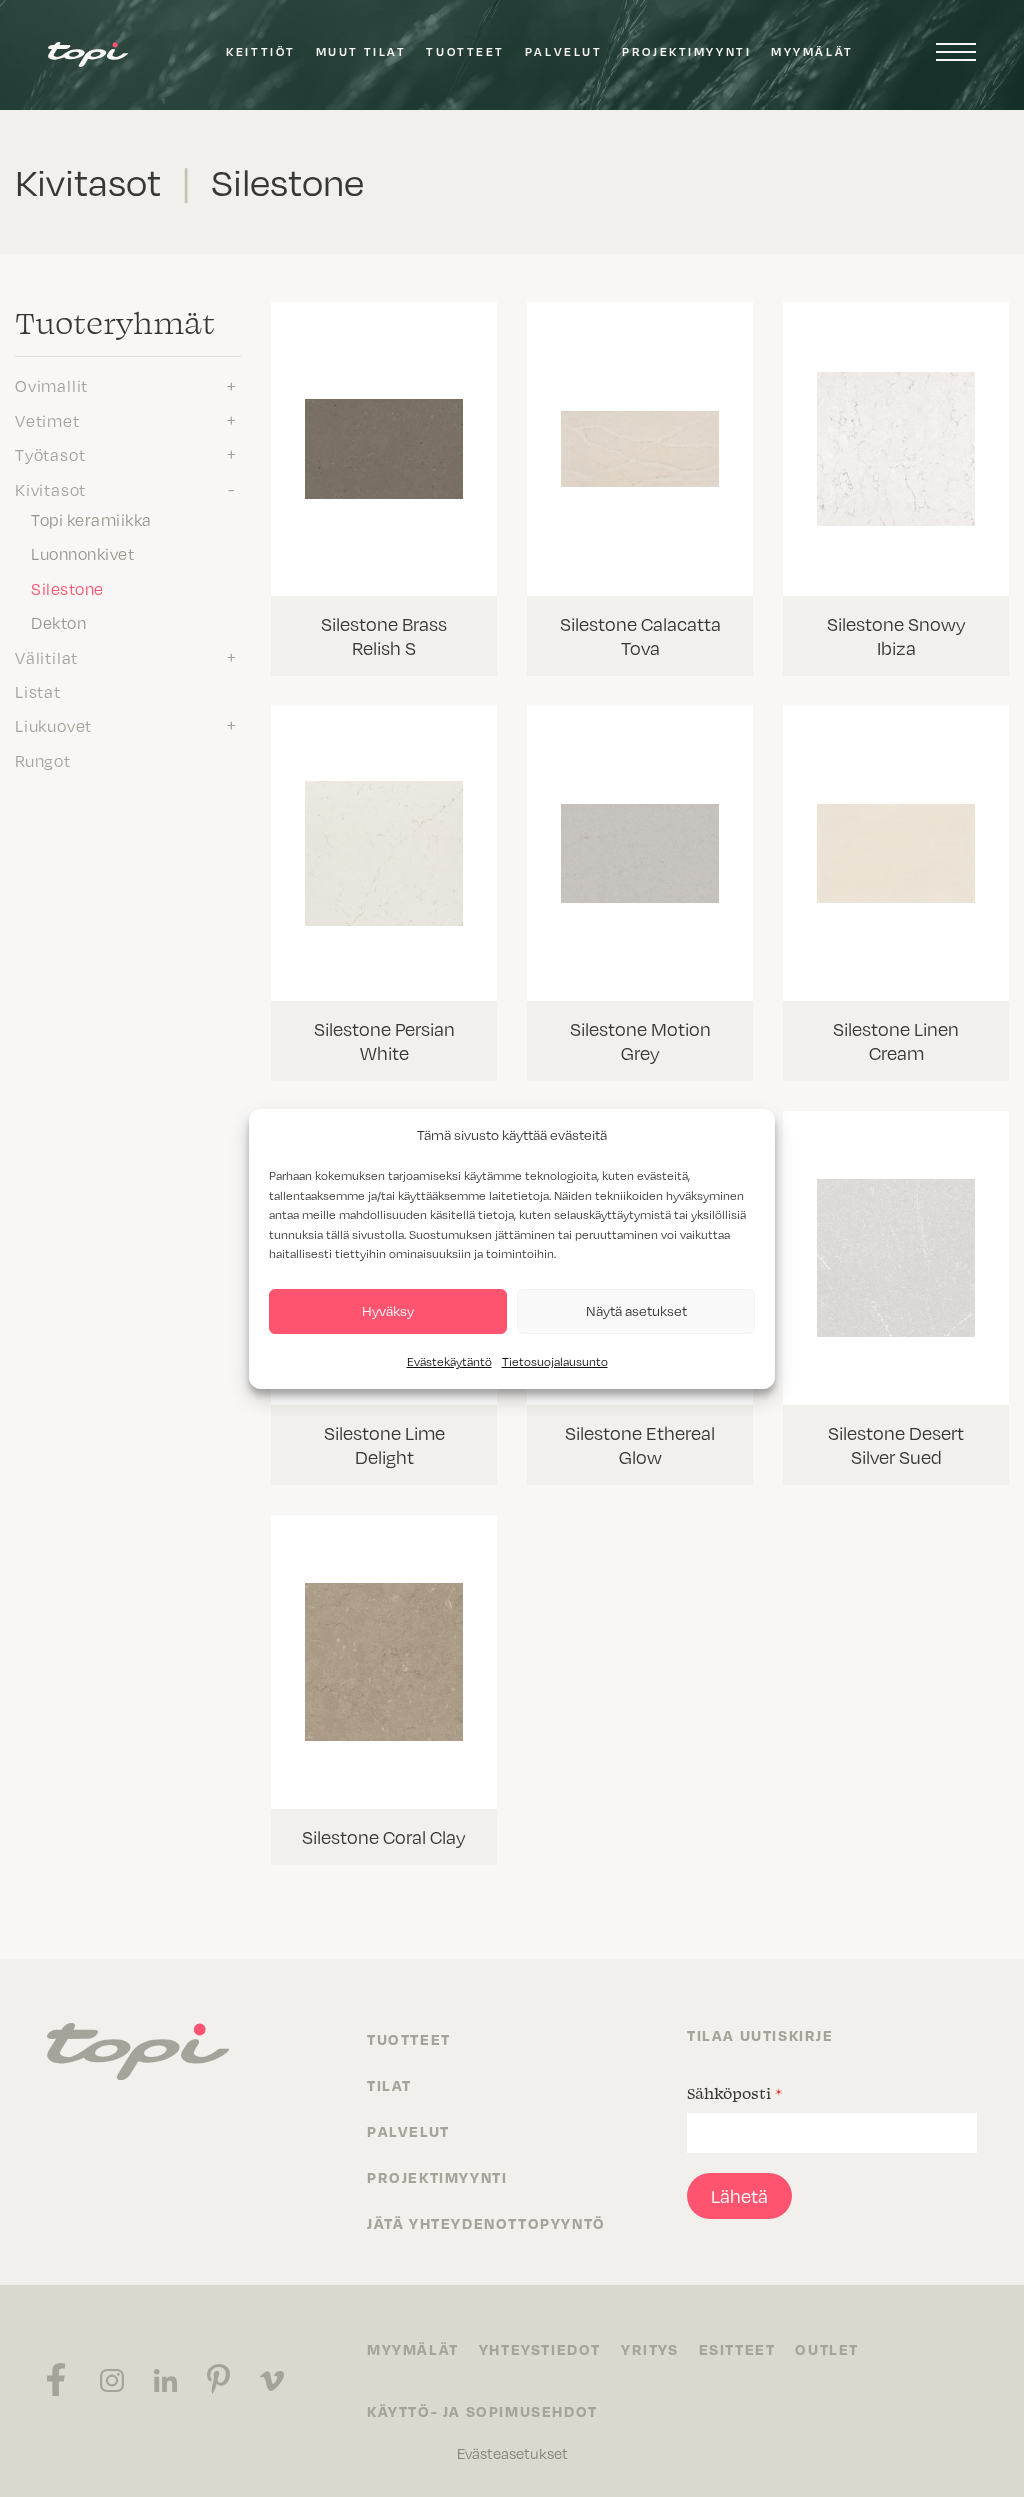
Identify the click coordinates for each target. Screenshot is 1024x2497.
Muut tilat (361, 51)
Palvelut (563, 51)
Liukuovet (53, 726)
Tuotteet (465, 51)
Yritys (650, 2349)
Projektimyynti (686, 51)
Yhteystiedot (540, 2349)
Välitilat (46, 658)
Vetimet (47, 421)
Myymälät (812, 51)
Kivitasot (50, 490)
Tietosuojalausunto (555, 1361)
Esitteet (737, 2349)
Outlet (827, 2349)
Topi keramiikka (91, 520)
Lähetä (739, 2196)
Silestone (67, 589)
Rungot (43, 761)
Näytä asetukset (636, 1310)
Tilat (389, 2085)
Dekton (58, 623)
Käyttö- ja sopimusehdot (482, 2411)
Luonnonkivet (82, 554)
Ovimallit (51, 386)
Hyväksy (388, 1310)
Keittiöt (260, 51)
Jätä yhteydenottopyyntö (486, 2223)
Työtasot (50, 455)
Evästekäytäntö (449, 1361)
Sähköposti (734, 2093)
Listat (38, 692)
